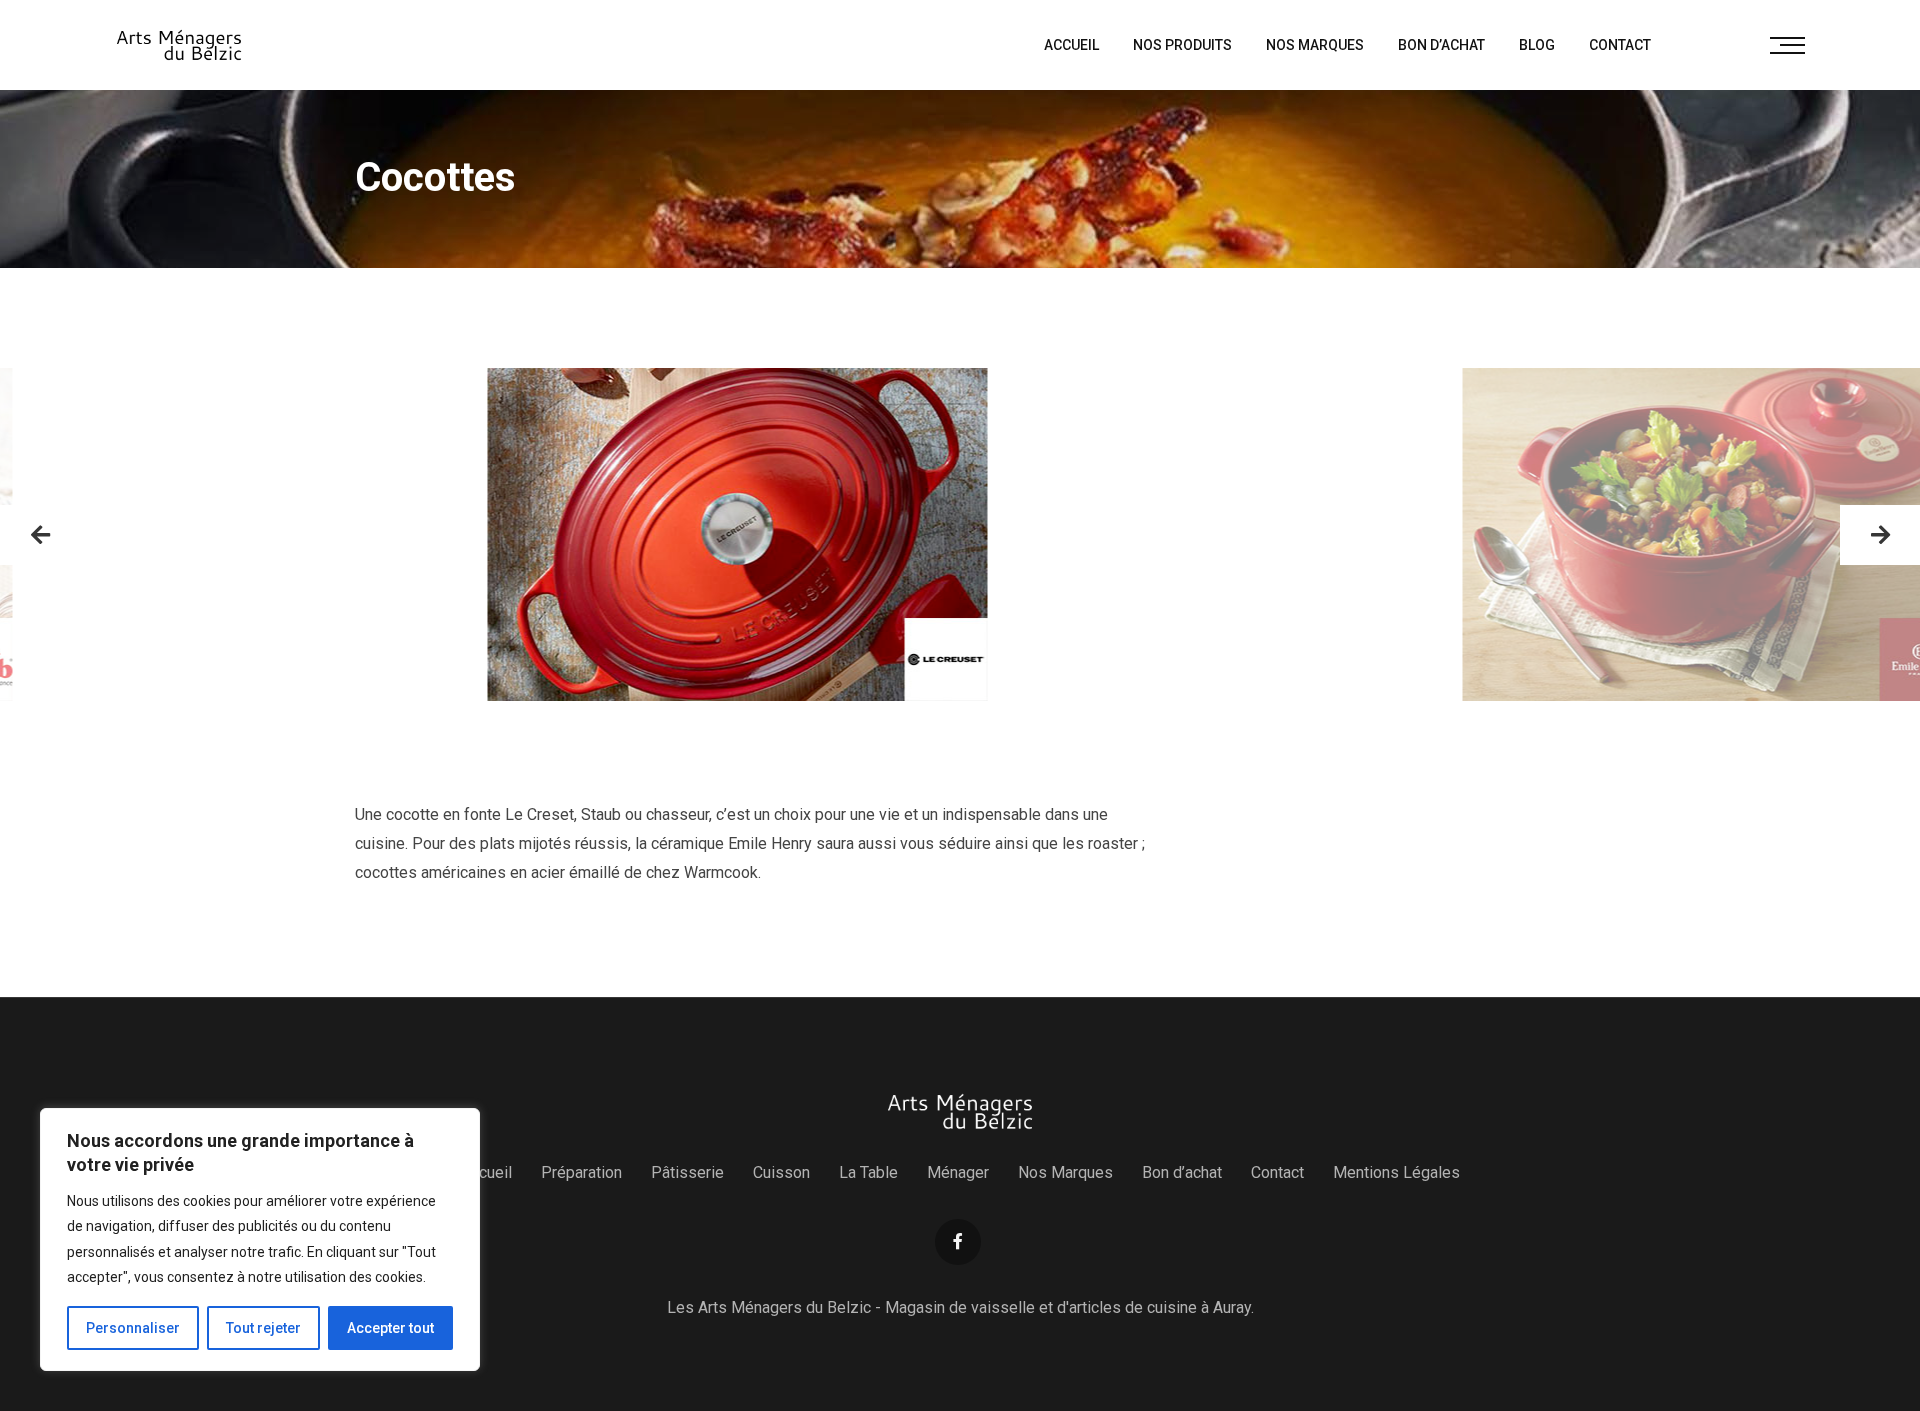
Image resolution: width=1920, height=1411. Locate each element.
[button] (40, 535)
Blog (1537, 45)
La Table (868, 1172)
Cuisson (781, 1172)
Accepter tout (390, 1328)
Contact (1620, 45)
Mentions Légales (1396, 1172)
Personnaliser (133, 1328)
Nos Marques (1315, 45)
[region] (260, 1239)
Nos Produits (1182, 45)
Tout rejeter (263, 1328)
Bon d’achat (1441, 45)
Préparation (581, 1172)
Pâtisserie (687, 1172)
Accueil (1071, 45)
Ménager (958, 1172)
